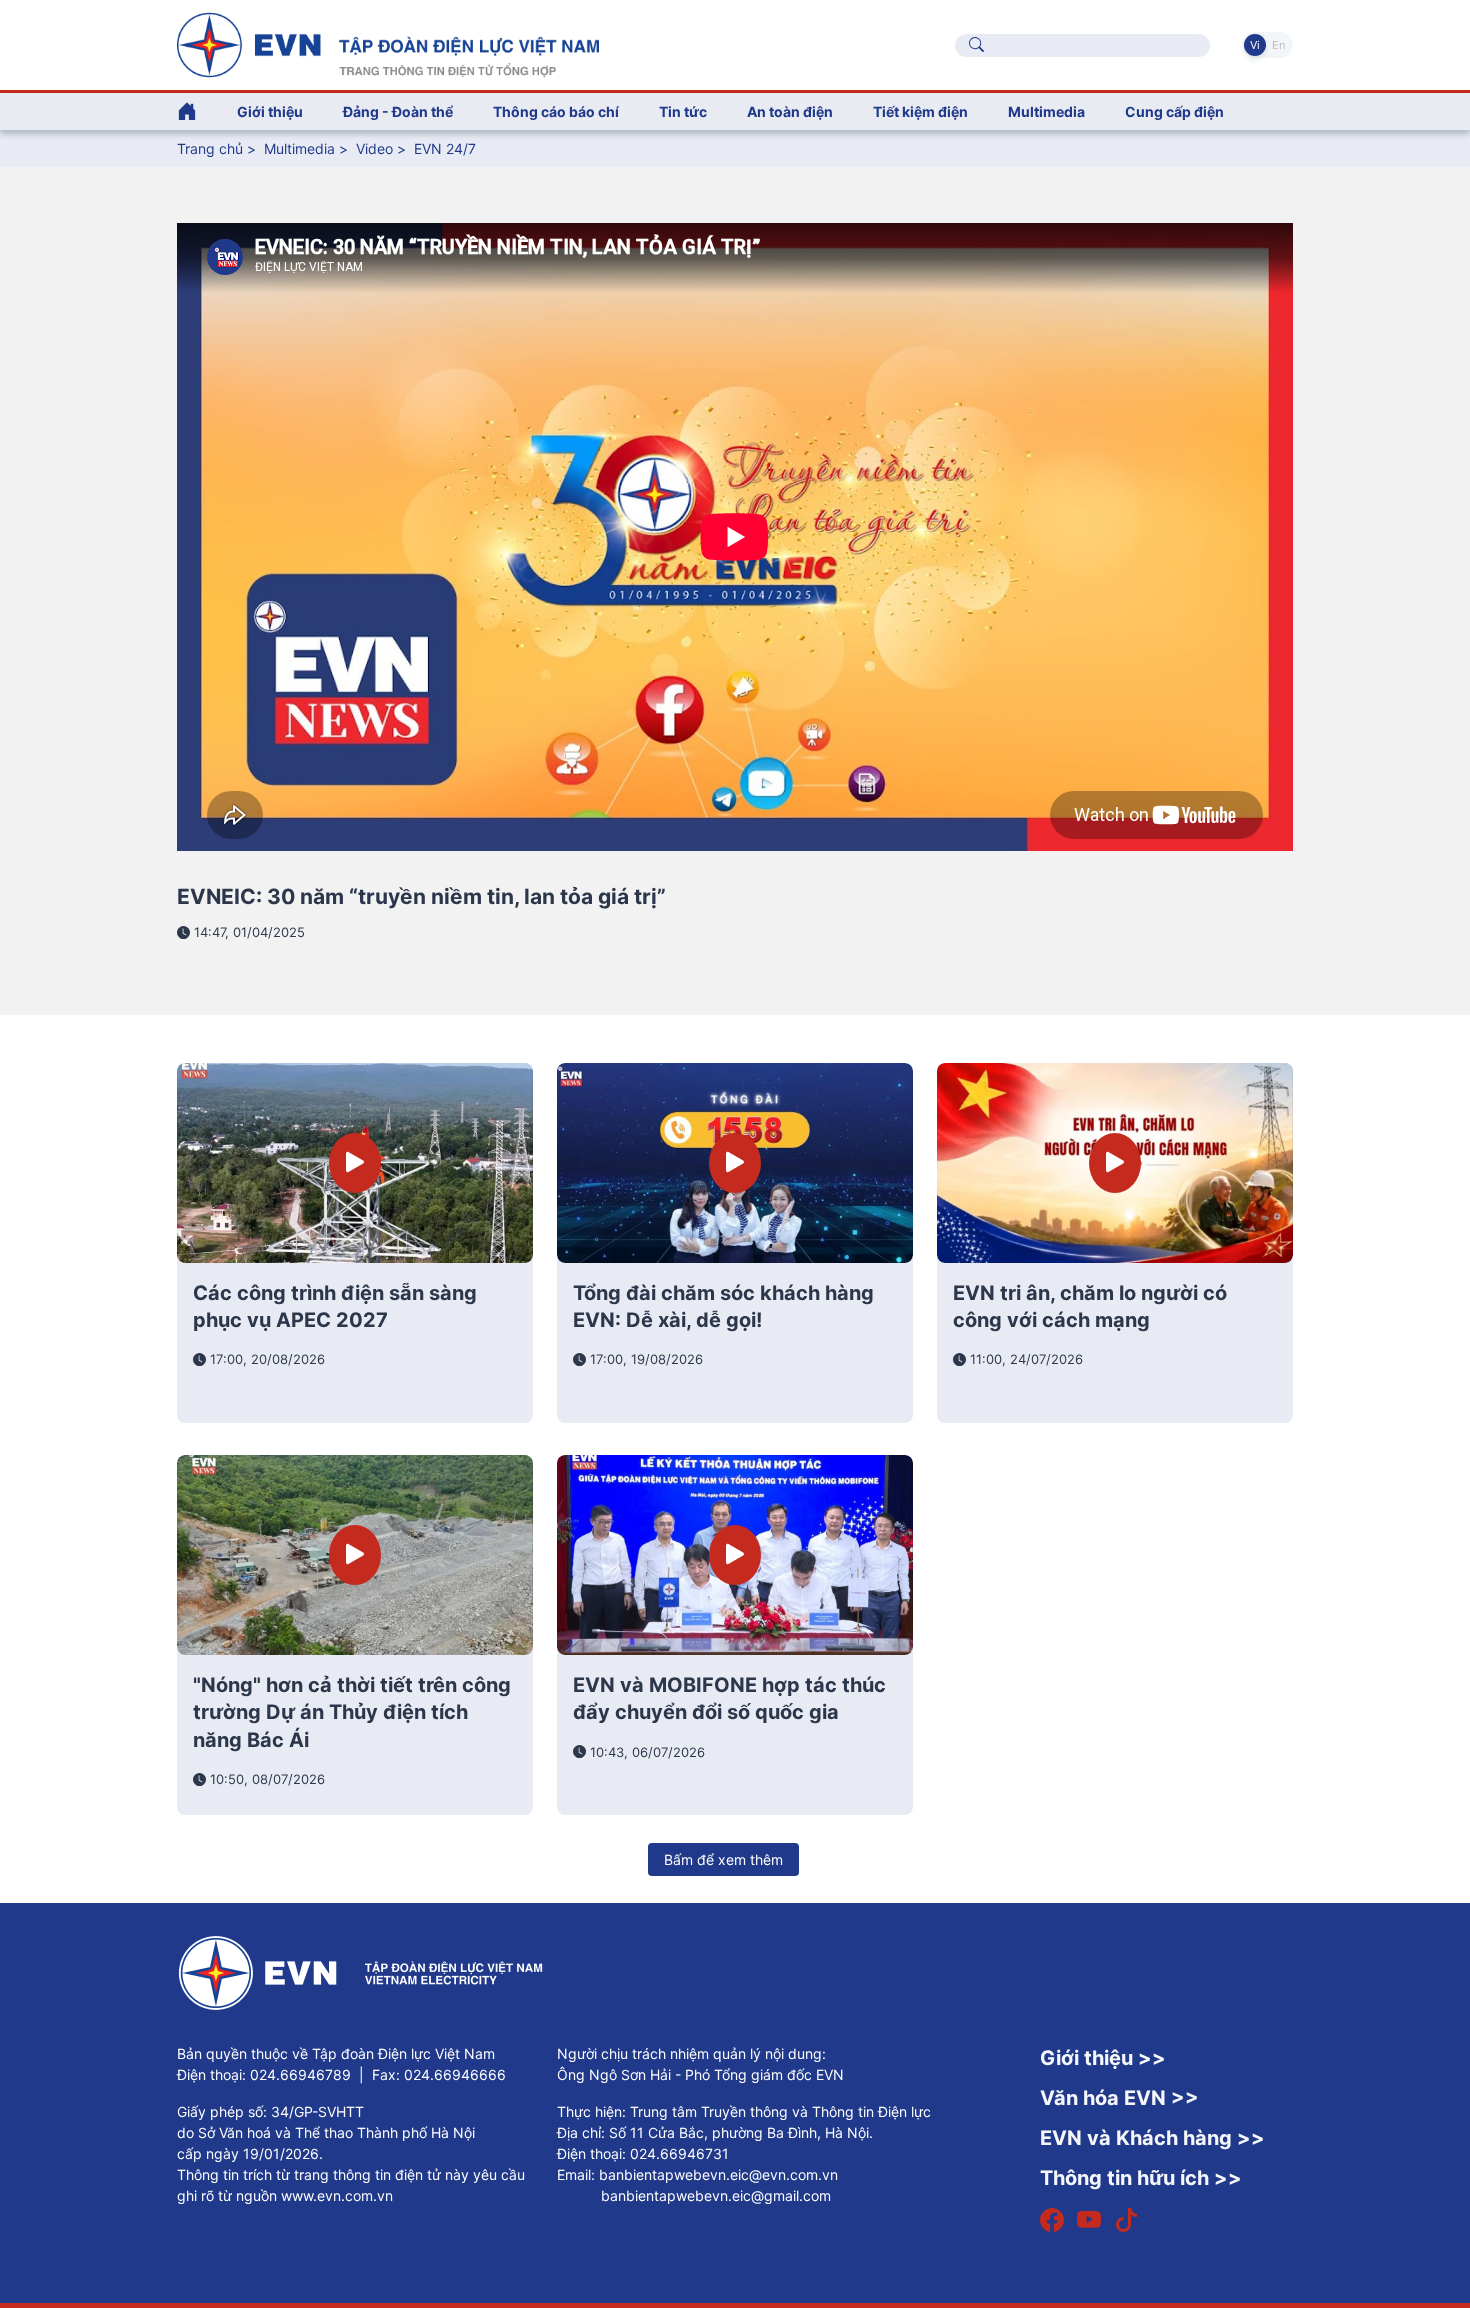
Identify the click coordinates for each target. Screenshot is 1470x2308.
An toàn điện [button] (790, 111)
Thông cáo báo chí (556, 111)
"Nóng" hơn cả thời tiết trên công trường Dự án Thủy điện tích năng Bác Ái (352, 1712)
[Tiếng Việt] (388, 43)
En (1278, 45)
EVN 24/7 (445, 148)
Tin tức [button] (683, 111)
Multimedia (299, 148)
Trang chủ (210, 148)
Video (374, 148)
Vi (1255, 45)
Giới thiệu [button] (270, 111)
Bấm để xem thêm (723, 1859)
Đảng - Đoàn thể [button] (398, 111)
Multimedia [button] (1046, 111)
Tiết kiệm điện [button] (920, 111)
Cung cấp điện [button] (1174, 111)
